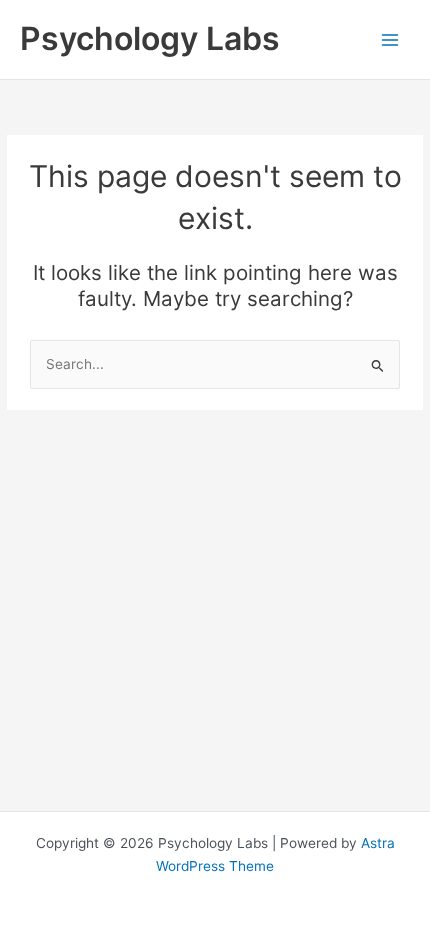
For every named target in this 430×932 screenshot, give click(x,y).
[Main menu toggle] (390, 39)
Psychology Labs (150, 38)
